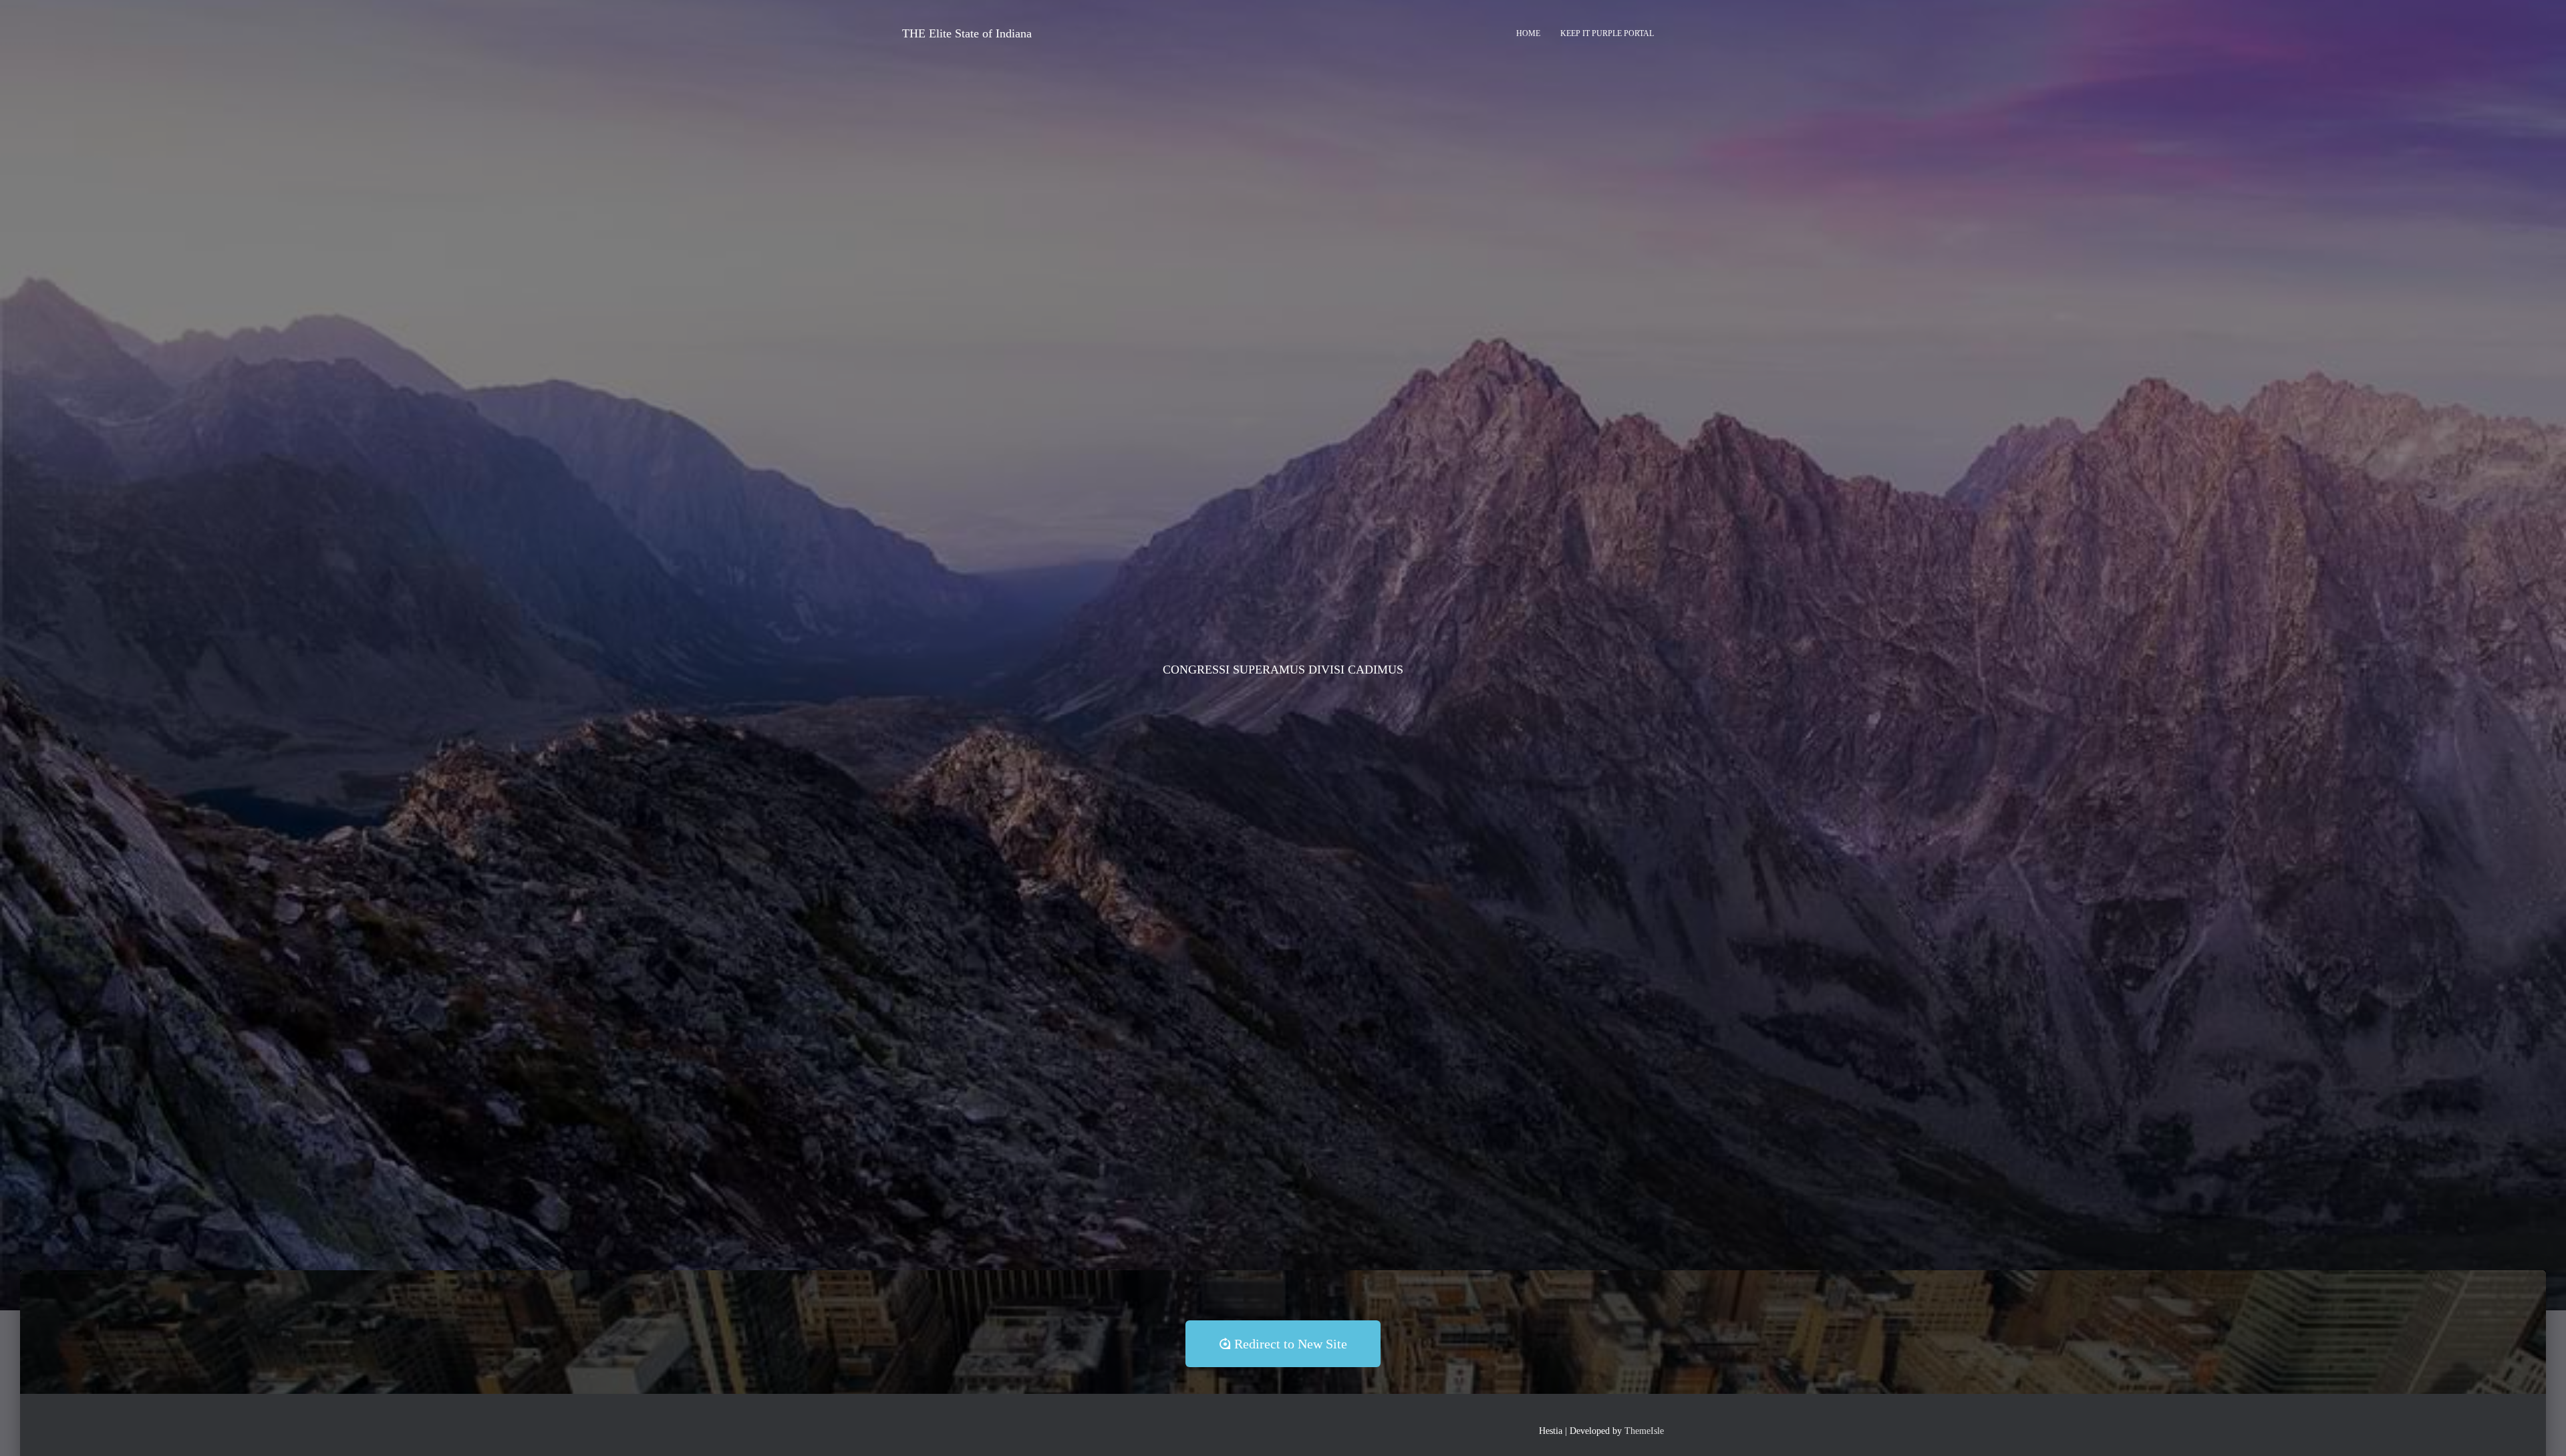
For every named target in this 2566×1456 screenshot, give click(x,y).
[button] (1283, 1344)
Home (1528, 33)
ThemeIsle (1644, 1431)
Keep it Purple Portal (1607, 33)
